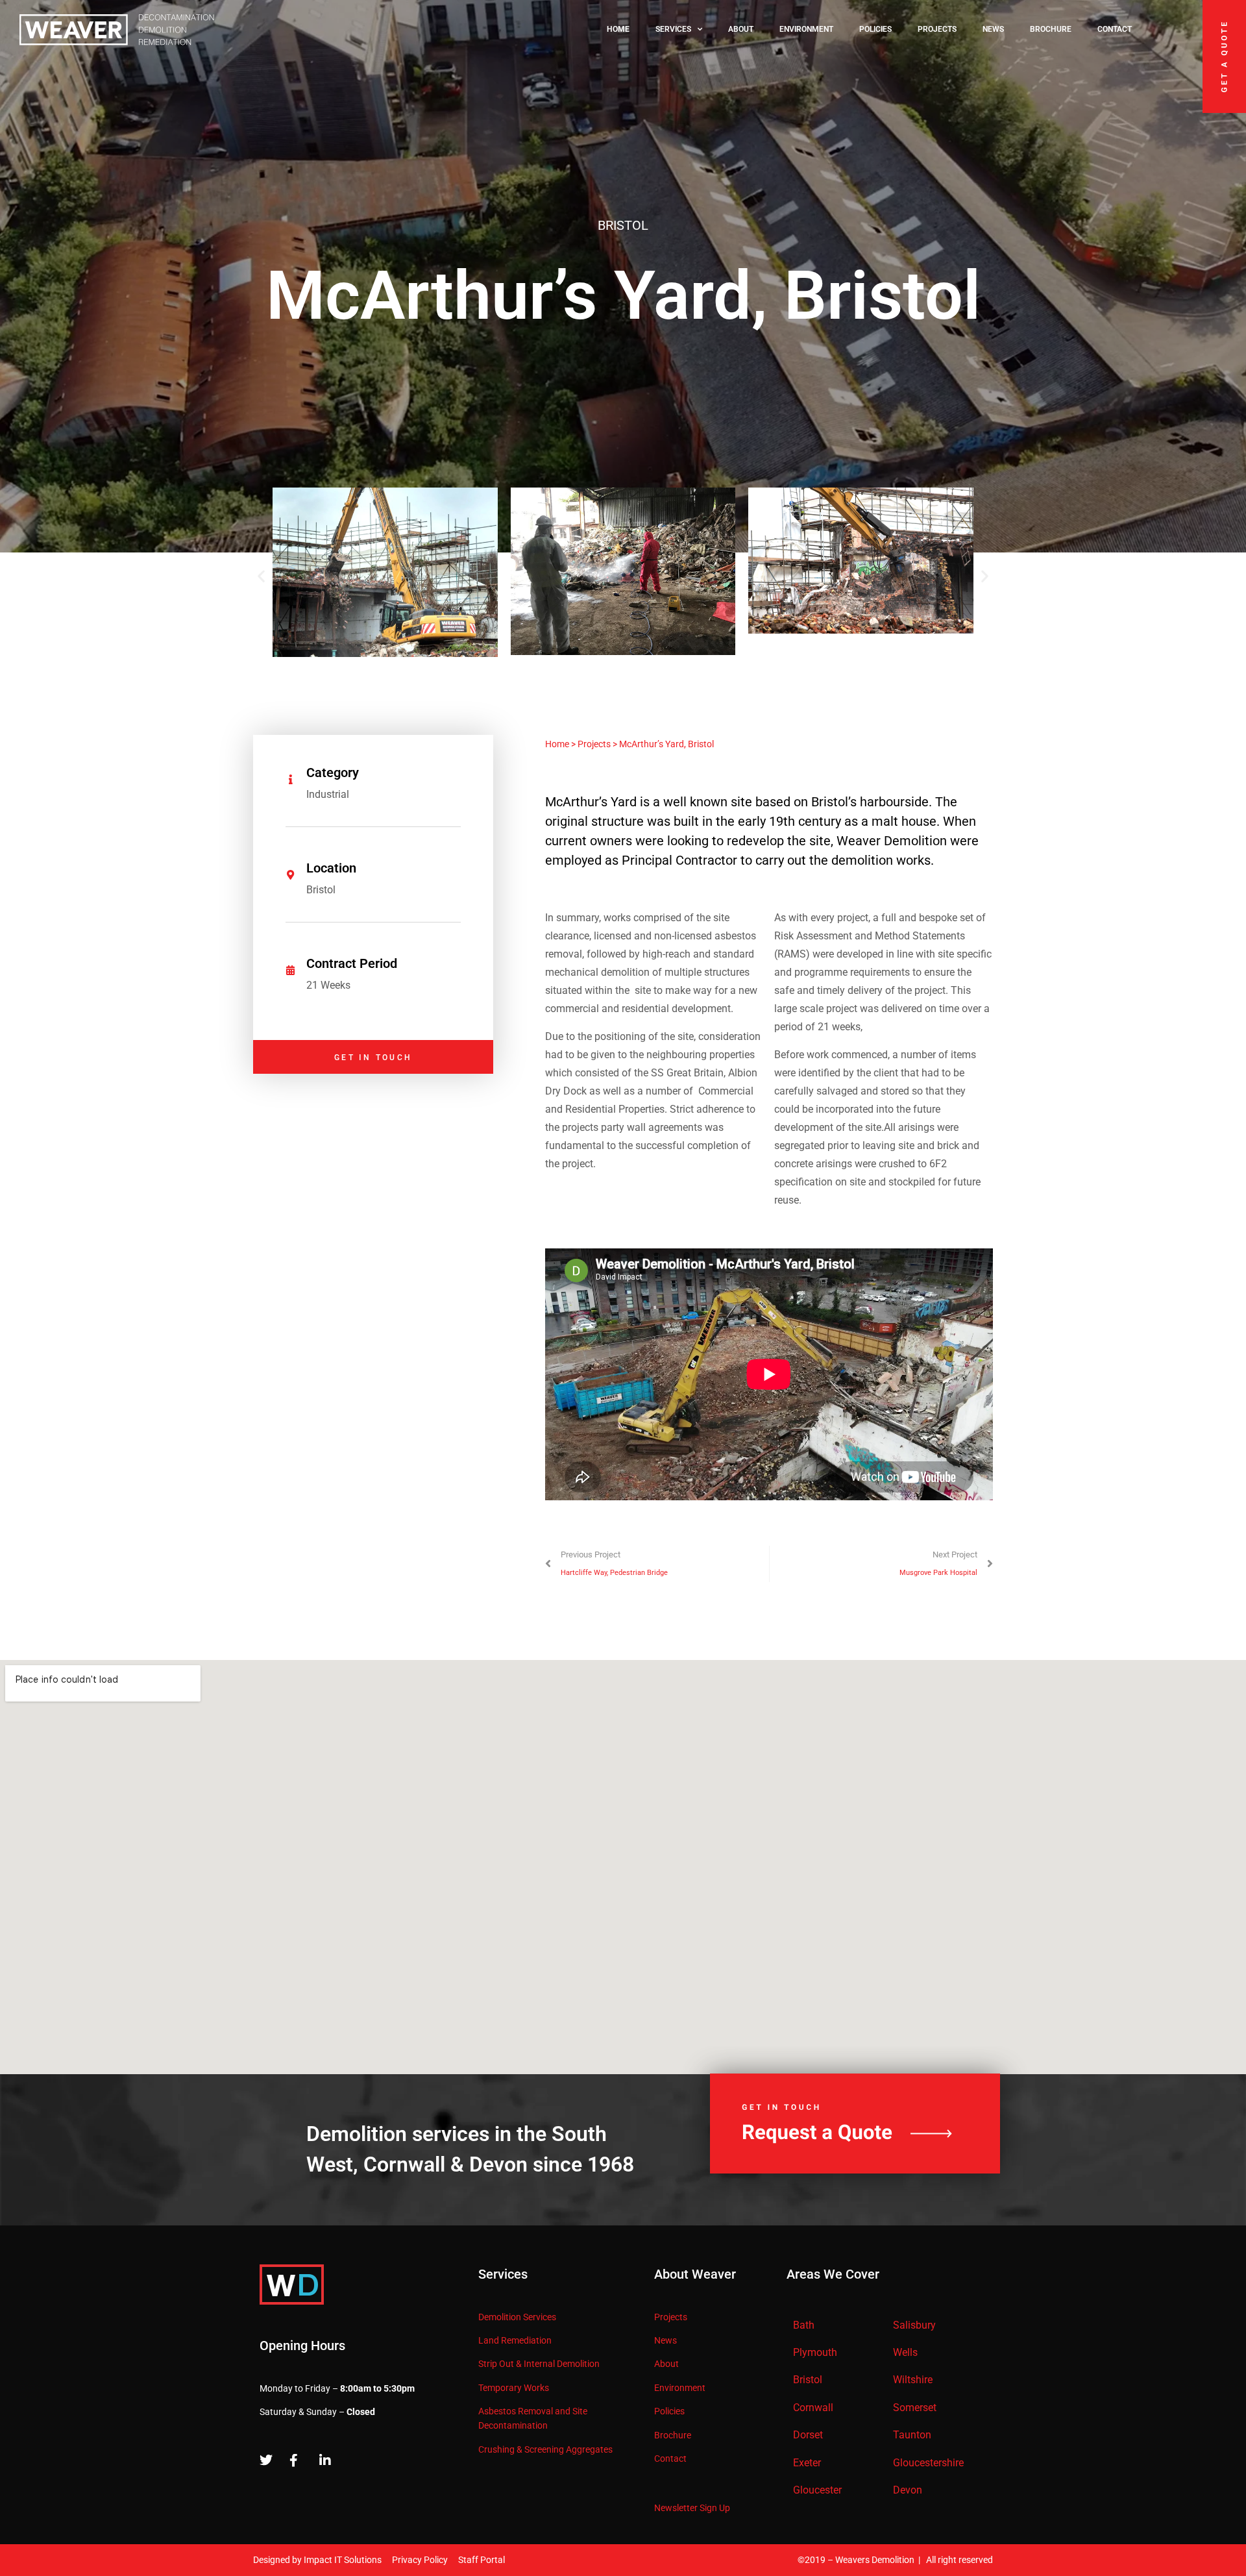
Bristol (808, 2380)
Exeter (807, 2463)
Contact (1115, 29)
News (993, 29)
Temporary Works (514, 2388)
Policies (875, 29)
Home (618, 29)
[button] (261, 576)
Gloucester (817, 2490)
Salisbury (914, 2325)
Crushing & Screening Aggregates (545, 2449)
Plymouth (815, 2352)
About (741, 29)
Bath (804, 2325)
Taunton (912, 2435)
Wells (905, 2352)
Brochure (1051, 29)
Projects (937, 29)
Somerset (915, 2408)
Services (673, 29)
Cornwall (813, 2408)
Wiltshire (913, 2380)
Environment (806, 29)
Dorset (808, 2435)
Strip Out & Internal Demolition (539, 2364)
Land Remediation (515, 2340)
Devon (908, 2490)
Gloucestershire (928, 2463)
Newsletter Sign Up (692, 2508)
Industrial (328, 794)
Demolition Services (517, 2317)
